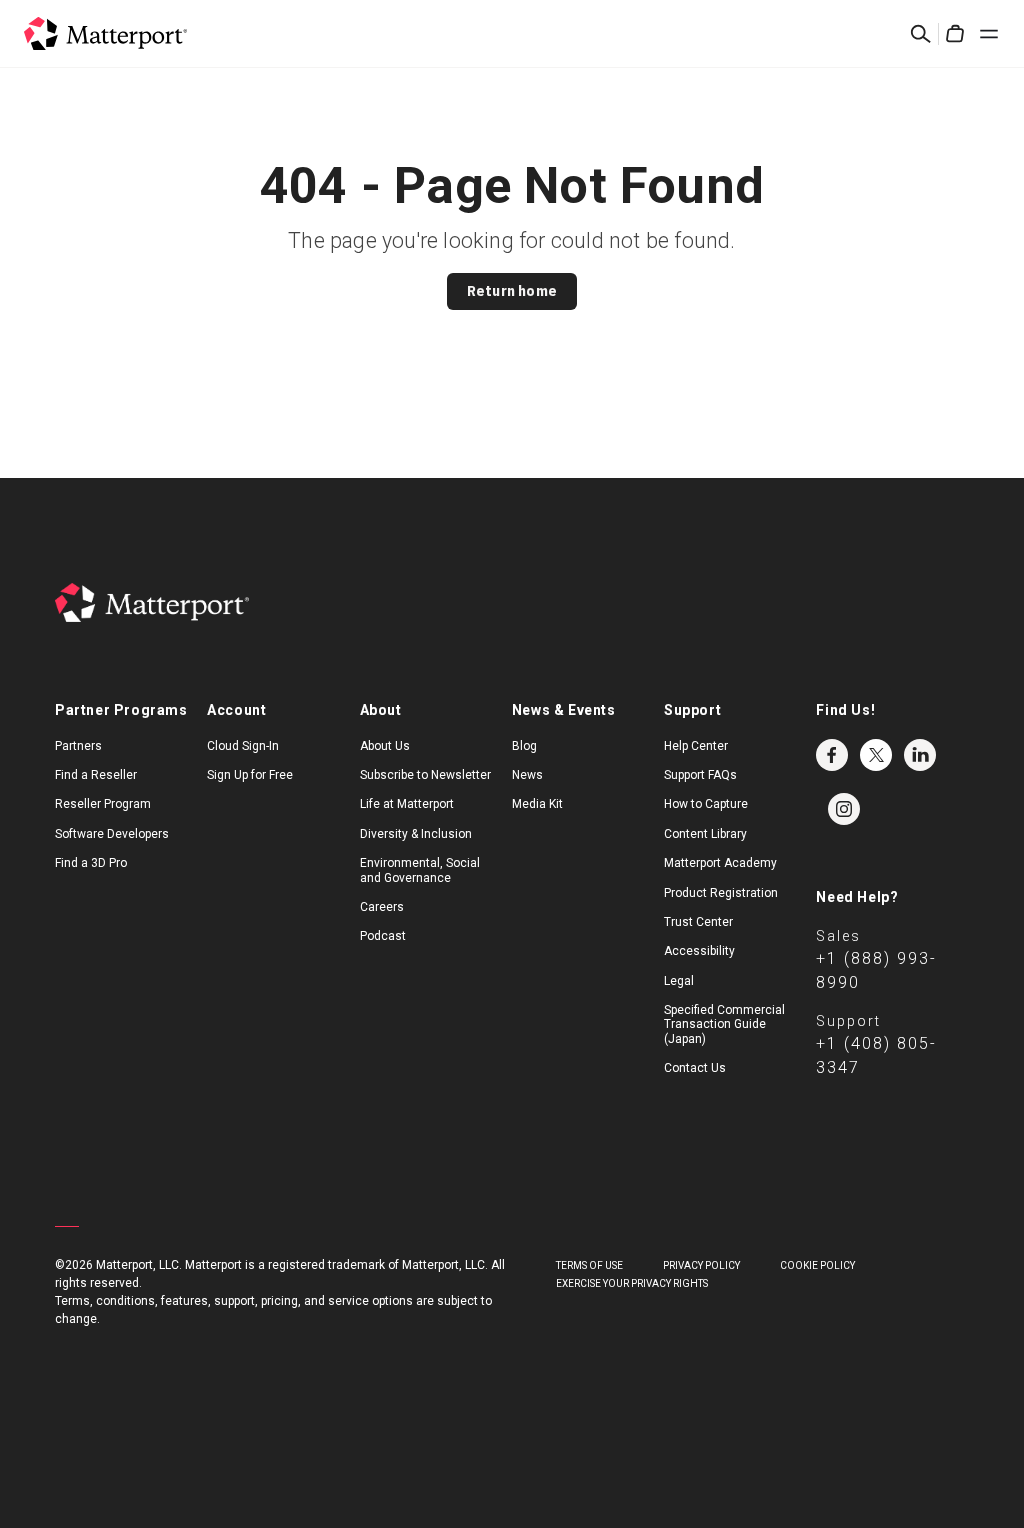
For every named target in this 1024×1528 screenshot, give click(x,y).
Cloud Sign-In (243, 746)
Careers (382, 907)
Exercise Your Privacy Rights (632, 1283)
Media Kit (537, 804)
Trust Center (698, 922)
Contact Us (695, 1068)
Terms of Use (589, 1265)
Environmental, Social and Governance (420, 870)
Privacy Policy (701, 1265)
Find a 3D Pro (91, 863)
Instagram (844, 809)
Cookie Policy (817, 1265)
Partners (78, 746)
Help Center (696, 746)
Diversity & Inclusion (416, 834)
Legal (679, 981)
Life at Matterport (407, 804)
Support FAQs (700, 775)
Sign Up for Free (250, 775)
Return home (512, 291)
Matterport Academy (720, 863)
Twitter (876, 755)
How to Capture (706, 804)
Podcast (383, 936)
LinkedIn (920, 755)
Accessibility (699, 951)
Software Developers (112, 834)
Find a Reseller (96, 775)
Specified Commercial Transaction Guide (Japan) (724, 1024)
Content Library (705, 834)
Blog (524, 746)
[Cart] (955, 34)
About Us (385, 746)
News (527, 775)
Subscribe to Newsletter (425, 775)
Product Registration (721, 893)
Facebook (832, 755)
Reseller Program (103, 804)
